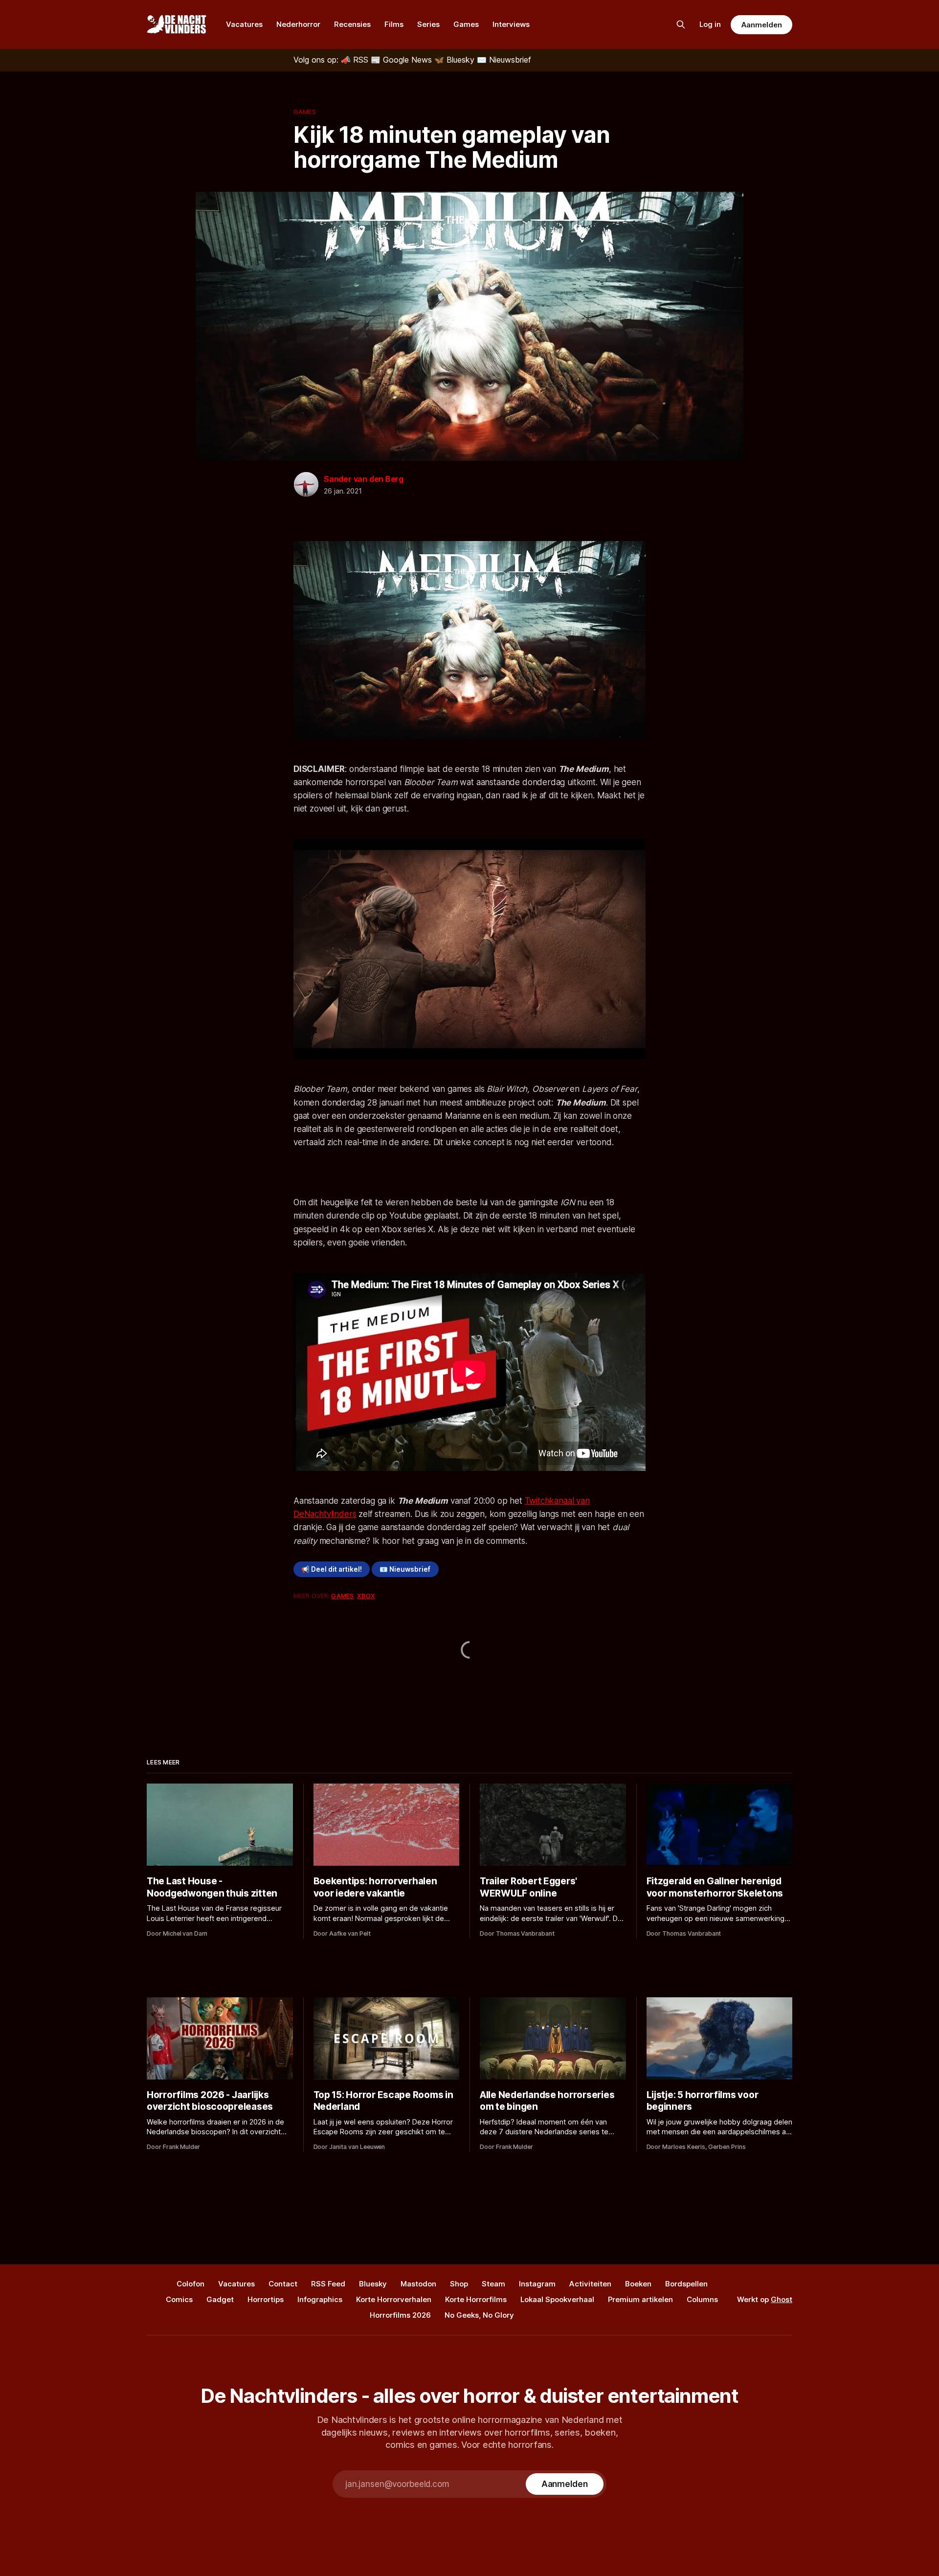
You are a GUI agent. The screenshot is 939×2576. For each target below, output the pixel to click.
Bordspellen (686, 2284)
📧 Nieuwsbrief (405, 1569)
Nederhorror (298, 24)
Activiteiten (590, 2284)
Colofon (190, 2284)
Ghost (782, 2299)
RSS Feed (328, 2284)
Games (466, 24)
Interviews (511, 24)
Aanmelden (761, 25)
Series (428, 24)
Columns (702, 2299)
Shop (459, 2284)
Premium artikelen (640, 2299)
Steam (493, 2284)
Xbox (366, 1596)
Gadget (220, 2299)
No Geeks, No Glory (479, 2315)
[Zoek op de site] (681, 24)
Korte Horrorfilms (476, 2299)
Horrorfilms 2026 (400, 2315)
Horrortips (266, 2299)
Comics (179, 2299)
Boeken (638, 2284)
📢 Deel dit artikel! (332, 1569)
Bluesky (373, 2284)
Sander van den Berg (364, 479)
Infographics (320, 2299)
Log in (710, 24)
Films (394, 24)
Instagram (537, 2284)
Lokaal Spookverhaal (557, 2299)
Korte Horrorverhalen (394, 2299)
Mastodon (418, 2284)
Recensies (352, 24)
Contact (283, 2284)
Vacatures (244, 24)
